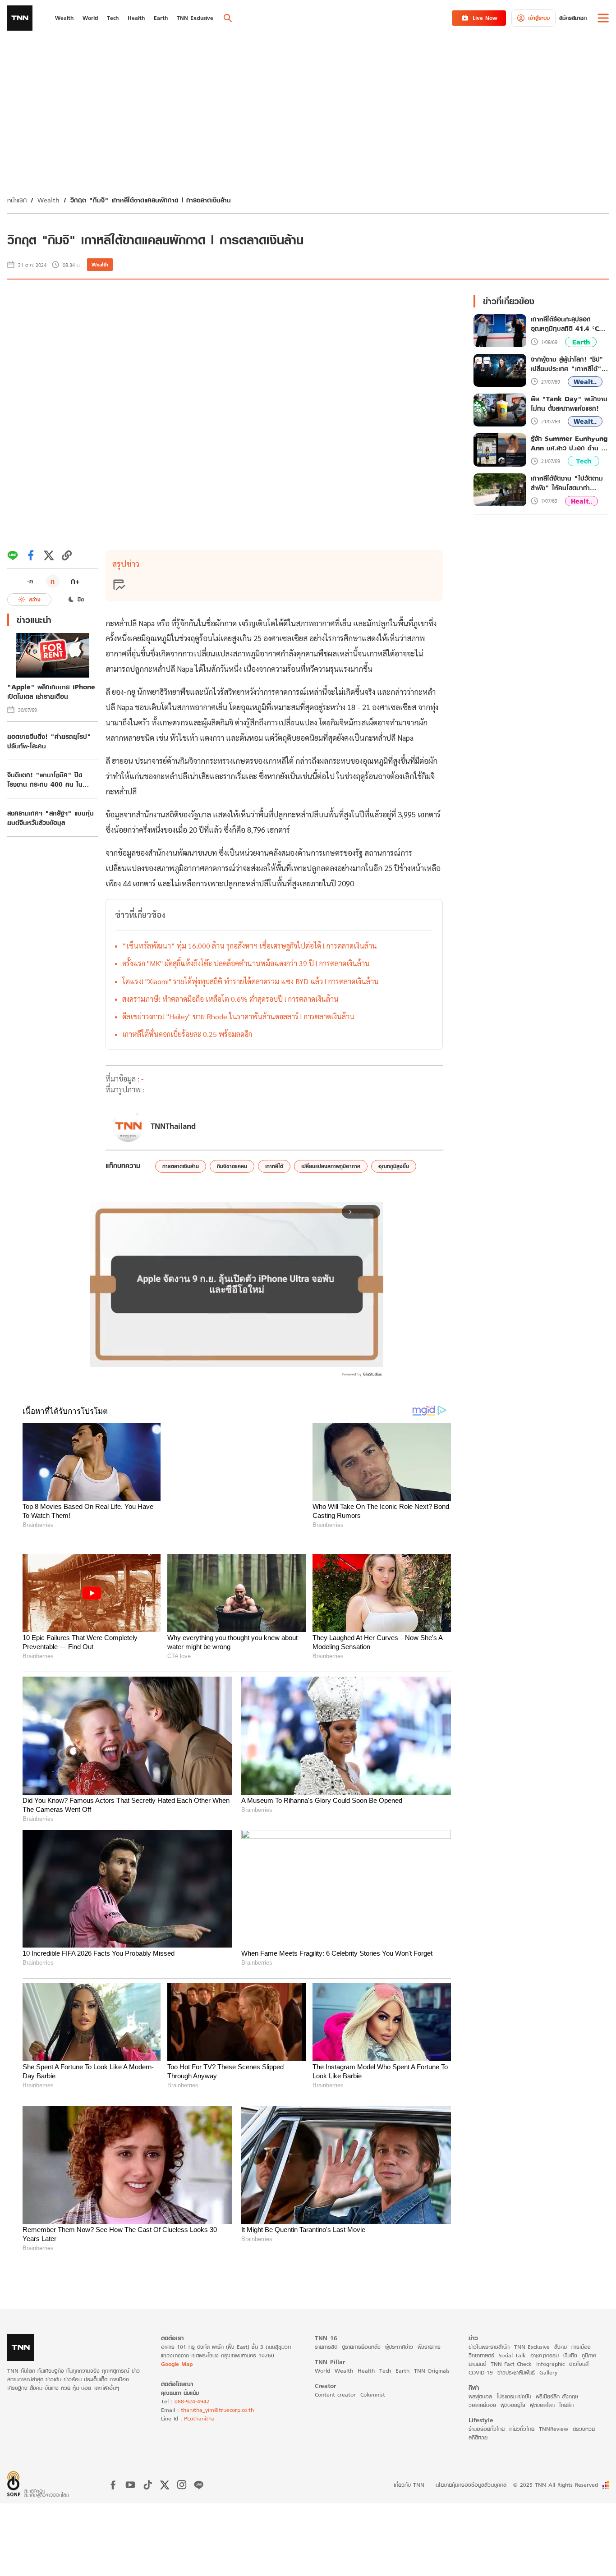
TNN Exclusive (532, 2347)
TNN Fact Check (511, 2364)
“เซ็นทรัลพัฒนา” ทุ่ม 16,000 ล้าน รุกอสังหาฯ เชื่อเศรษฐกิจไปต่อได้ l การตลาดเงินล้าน (250, 946)
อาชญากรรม (545, 2355)
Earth (581, 342)
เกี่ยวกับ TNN (409, 2485)
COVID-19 (481, 2372)
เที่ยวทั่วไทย (522, 2429)
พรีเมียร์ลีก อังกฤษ (557, 2396)
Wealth (48, 200)
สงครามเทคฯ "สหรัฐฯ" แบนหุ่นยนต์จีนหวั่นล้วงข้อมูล (51, 818)
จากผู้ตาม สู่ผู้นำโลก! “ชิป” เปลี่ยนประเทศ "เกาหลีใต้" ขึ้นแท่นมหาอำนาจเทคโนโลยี (567, 364)
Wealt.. (585, 382)
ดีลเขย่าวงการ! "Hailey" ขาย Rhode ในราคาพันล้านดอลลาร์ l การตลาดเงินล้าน (238, 1016)
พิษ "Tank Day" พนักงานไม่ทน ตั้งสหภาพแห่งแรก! (569, 403)
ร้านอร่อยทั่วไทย (487, 2429)
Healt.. (582, 501)
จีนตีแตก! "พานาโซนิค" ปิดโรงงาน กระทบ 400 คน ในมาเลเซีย (45, 779)
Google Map (177, 2364)
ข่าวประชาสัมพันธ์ (516, 2372)
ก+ (75, 581)
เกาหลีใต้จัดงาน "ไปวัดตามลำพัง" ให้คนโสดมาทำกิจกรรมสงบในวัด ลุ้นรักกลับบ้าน (570, 483)
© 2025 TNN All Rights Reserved (556, 2485)
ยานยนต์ (477, 2364)
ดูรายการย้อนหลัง (361, 2347)
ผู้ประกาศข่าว (399, 2347)
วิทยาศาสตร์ (481, 2355)
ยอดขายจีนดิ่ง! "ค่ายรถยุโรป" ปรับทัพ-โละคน (49, 741)
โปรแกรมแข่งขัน (514, 2396)
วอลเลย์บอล (482, 2405)
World (322, 2371)
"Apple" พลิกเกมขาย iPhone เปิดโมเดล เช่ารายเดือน (51, 692)
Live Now (485, 18)
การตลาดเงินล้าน (181, 1166)
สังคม (561, 2347)
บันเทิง (570, 2355)
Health (366, 2371)
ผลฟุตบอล (480, 2396)
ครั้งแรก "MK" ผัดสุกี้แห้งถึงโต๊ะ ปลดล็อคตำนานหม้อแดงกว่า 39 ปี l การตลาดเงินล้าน (246, 963)
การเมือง (581, 2347)
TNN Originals (432, 2371)
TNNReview (554, 2429)
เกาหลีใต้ (274, 1166)
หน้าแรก (17, 200)
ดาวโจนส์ (579, 2364)
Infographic (550, 2364)
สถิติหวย (478, 2437)
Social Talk (512, 2355)
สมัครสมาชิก (573, 18)
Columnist (373, 2395)
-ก (30, 581)
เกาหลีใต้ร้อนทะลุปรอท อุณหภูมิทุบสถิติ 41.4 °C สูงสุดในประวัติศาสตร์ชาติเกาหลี (565, 324)
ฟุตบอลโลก (542, 2405)
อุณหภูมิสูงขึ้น (394, 1166)
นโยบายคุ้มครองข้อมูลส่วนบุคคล (471, 2485)
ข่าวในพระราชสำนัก (489, 2347)
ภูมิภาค (589, 2355)
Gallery (548, 2372)
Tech (584, 461)
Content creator (335, 2395)
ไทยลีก (566, 2405)
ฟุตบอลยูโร (513, 2405)
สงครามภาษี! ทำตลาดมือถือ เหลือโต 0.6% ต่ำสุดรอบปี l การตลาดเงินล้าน (230, 999)
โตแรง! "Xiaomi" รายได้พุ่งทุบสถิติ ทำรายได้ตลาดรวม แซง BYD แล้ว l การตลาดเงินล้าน (251, 981)
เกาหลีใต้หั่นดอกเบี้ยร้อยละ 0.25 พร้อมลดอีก (187, 1034)
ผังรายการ (429, 2347)
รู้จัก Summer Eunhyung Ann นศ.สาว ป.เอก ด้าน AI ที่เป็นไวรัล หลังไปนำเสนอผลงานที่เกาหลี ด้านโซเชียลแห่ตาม (570, 443)
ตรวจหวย (584, 2429)
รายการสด (326, 2347)
